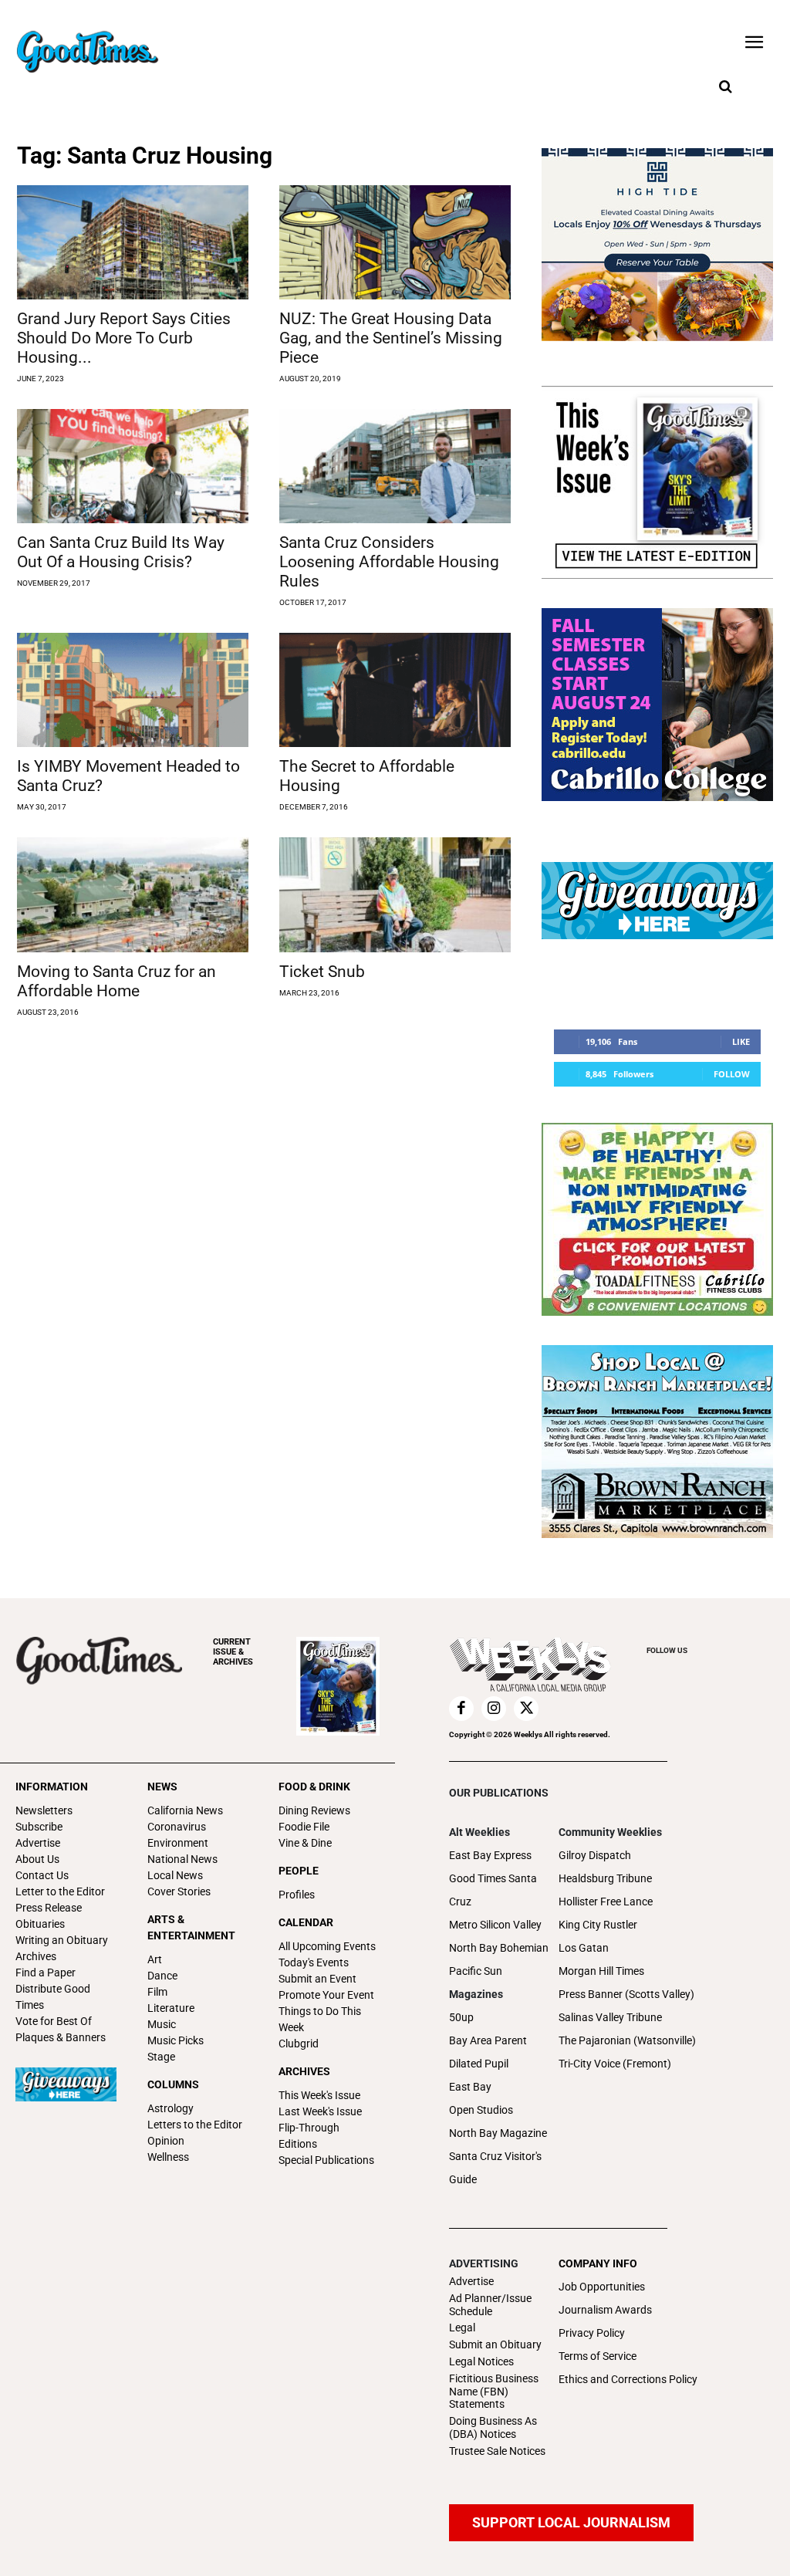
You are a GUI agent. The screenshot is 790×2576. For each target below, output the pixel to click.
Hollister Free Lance (606, 1902)
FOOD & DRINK (314, 1787)
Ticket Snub (322, 972)
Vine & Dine (305, 1843)
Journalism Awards (605, 2310)
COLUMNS (173, 2084)
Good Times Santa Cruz (493, 1890)
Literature (171, 2008)
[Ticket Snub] (395, 894)
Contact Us (42, 1875)
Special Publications (326, 2160)
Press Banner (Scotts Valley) (626, 1994)
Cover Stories (179, 1891)
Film (157, 1992)
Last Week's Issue (320, 2111)
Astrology (170, 2108)
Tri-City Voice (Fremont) (615, 2064)
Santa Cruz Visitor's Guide (495, 2168)
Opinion (166, 2141)
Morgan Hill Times (601, 1971)
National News (182, 1859)
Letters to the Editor (195, 2125)
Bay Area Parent (488, 2040)
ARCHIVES (233, 1652)
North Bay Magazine (498, 2133)
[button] (725, 87)
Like (741, 1041)
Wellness (168, 2157)
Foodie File (304, 1827)
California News (185, 1810)
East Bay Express (490, 1855)
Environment (178, 1843)
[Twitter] (526, 1709)
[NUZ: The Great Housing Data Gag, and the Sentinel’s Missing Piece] (395, 242)
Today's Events (314, 1962)
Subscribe (39, 1827)
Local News (175, 1875)
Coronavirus (177, 1827)
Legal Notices (481, 2361)
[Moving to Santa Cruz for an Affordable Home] (133, 894)
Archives (36, 1956)
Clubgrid (299, 2044)
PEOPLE (299, 1871)
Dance (162, 1976)
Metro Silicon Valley (495, 1925)
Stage (161, 2057)
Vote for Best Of (54, 2021)
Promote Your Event (326, 1995)
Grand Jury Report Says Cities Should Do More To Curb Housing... (124, 338)
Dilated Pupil (479, 2064)
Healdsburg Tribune (605, 1878)
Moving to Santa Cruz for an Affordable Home (116, 981)
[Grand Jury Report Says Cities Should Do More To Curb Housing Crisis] (133, 242)
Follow (732, 1074)
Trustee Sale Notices (497, 2451)
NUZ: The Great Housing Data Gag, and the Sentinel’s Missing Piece (391, 338)
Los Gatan (584, 1948)
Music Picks (176, 2040)
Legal (462, 2328)
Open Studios (481, 2110)
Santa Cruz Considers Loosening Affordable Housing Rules (389, 562)
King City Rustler (598, 1925)
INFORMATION (52, 1787)
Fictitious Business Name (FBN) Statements (494, 2392)
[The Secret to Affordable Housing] (395, 690)
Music (162, 2024)
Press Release (49, 1908)
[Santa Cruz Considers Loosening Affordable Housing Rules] (395, 466)
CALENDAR (306, 1922)
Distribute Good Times (53, 1997)
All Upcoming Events (327, 1946)
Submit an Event (317, 1979)
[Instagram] (494, 1709)
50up (461, 2017)
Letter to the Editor (60, 1891)
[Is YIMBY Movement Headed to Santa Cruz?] (133, 690)
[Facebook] (461, 1709)
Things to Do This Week (320, 2019)
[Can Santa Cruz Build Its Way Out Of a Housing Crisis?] (133, 466)
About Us (37, 1859)
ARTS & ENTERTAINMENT (191, 1927)
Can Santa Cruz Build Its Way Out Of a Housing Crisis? (121, 552)
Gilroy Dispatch (595, 1855)
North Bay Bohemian (499, 1948)
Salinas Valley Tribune (610, 2017)
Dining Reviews (314, 1810)
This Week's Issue (319, 2095)
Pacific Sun (476, 1971)
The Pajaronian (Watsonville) (627, 2040)
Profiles (297, 1895)
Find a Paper (46, 1973)
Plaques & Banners (61, 2037)
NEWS (162, 1787)
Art (155, 1959)
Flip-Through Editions (309, 2136)
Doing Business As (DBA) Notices (493, 2427)
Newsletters (44, 1810)
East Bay (470, 2087)
